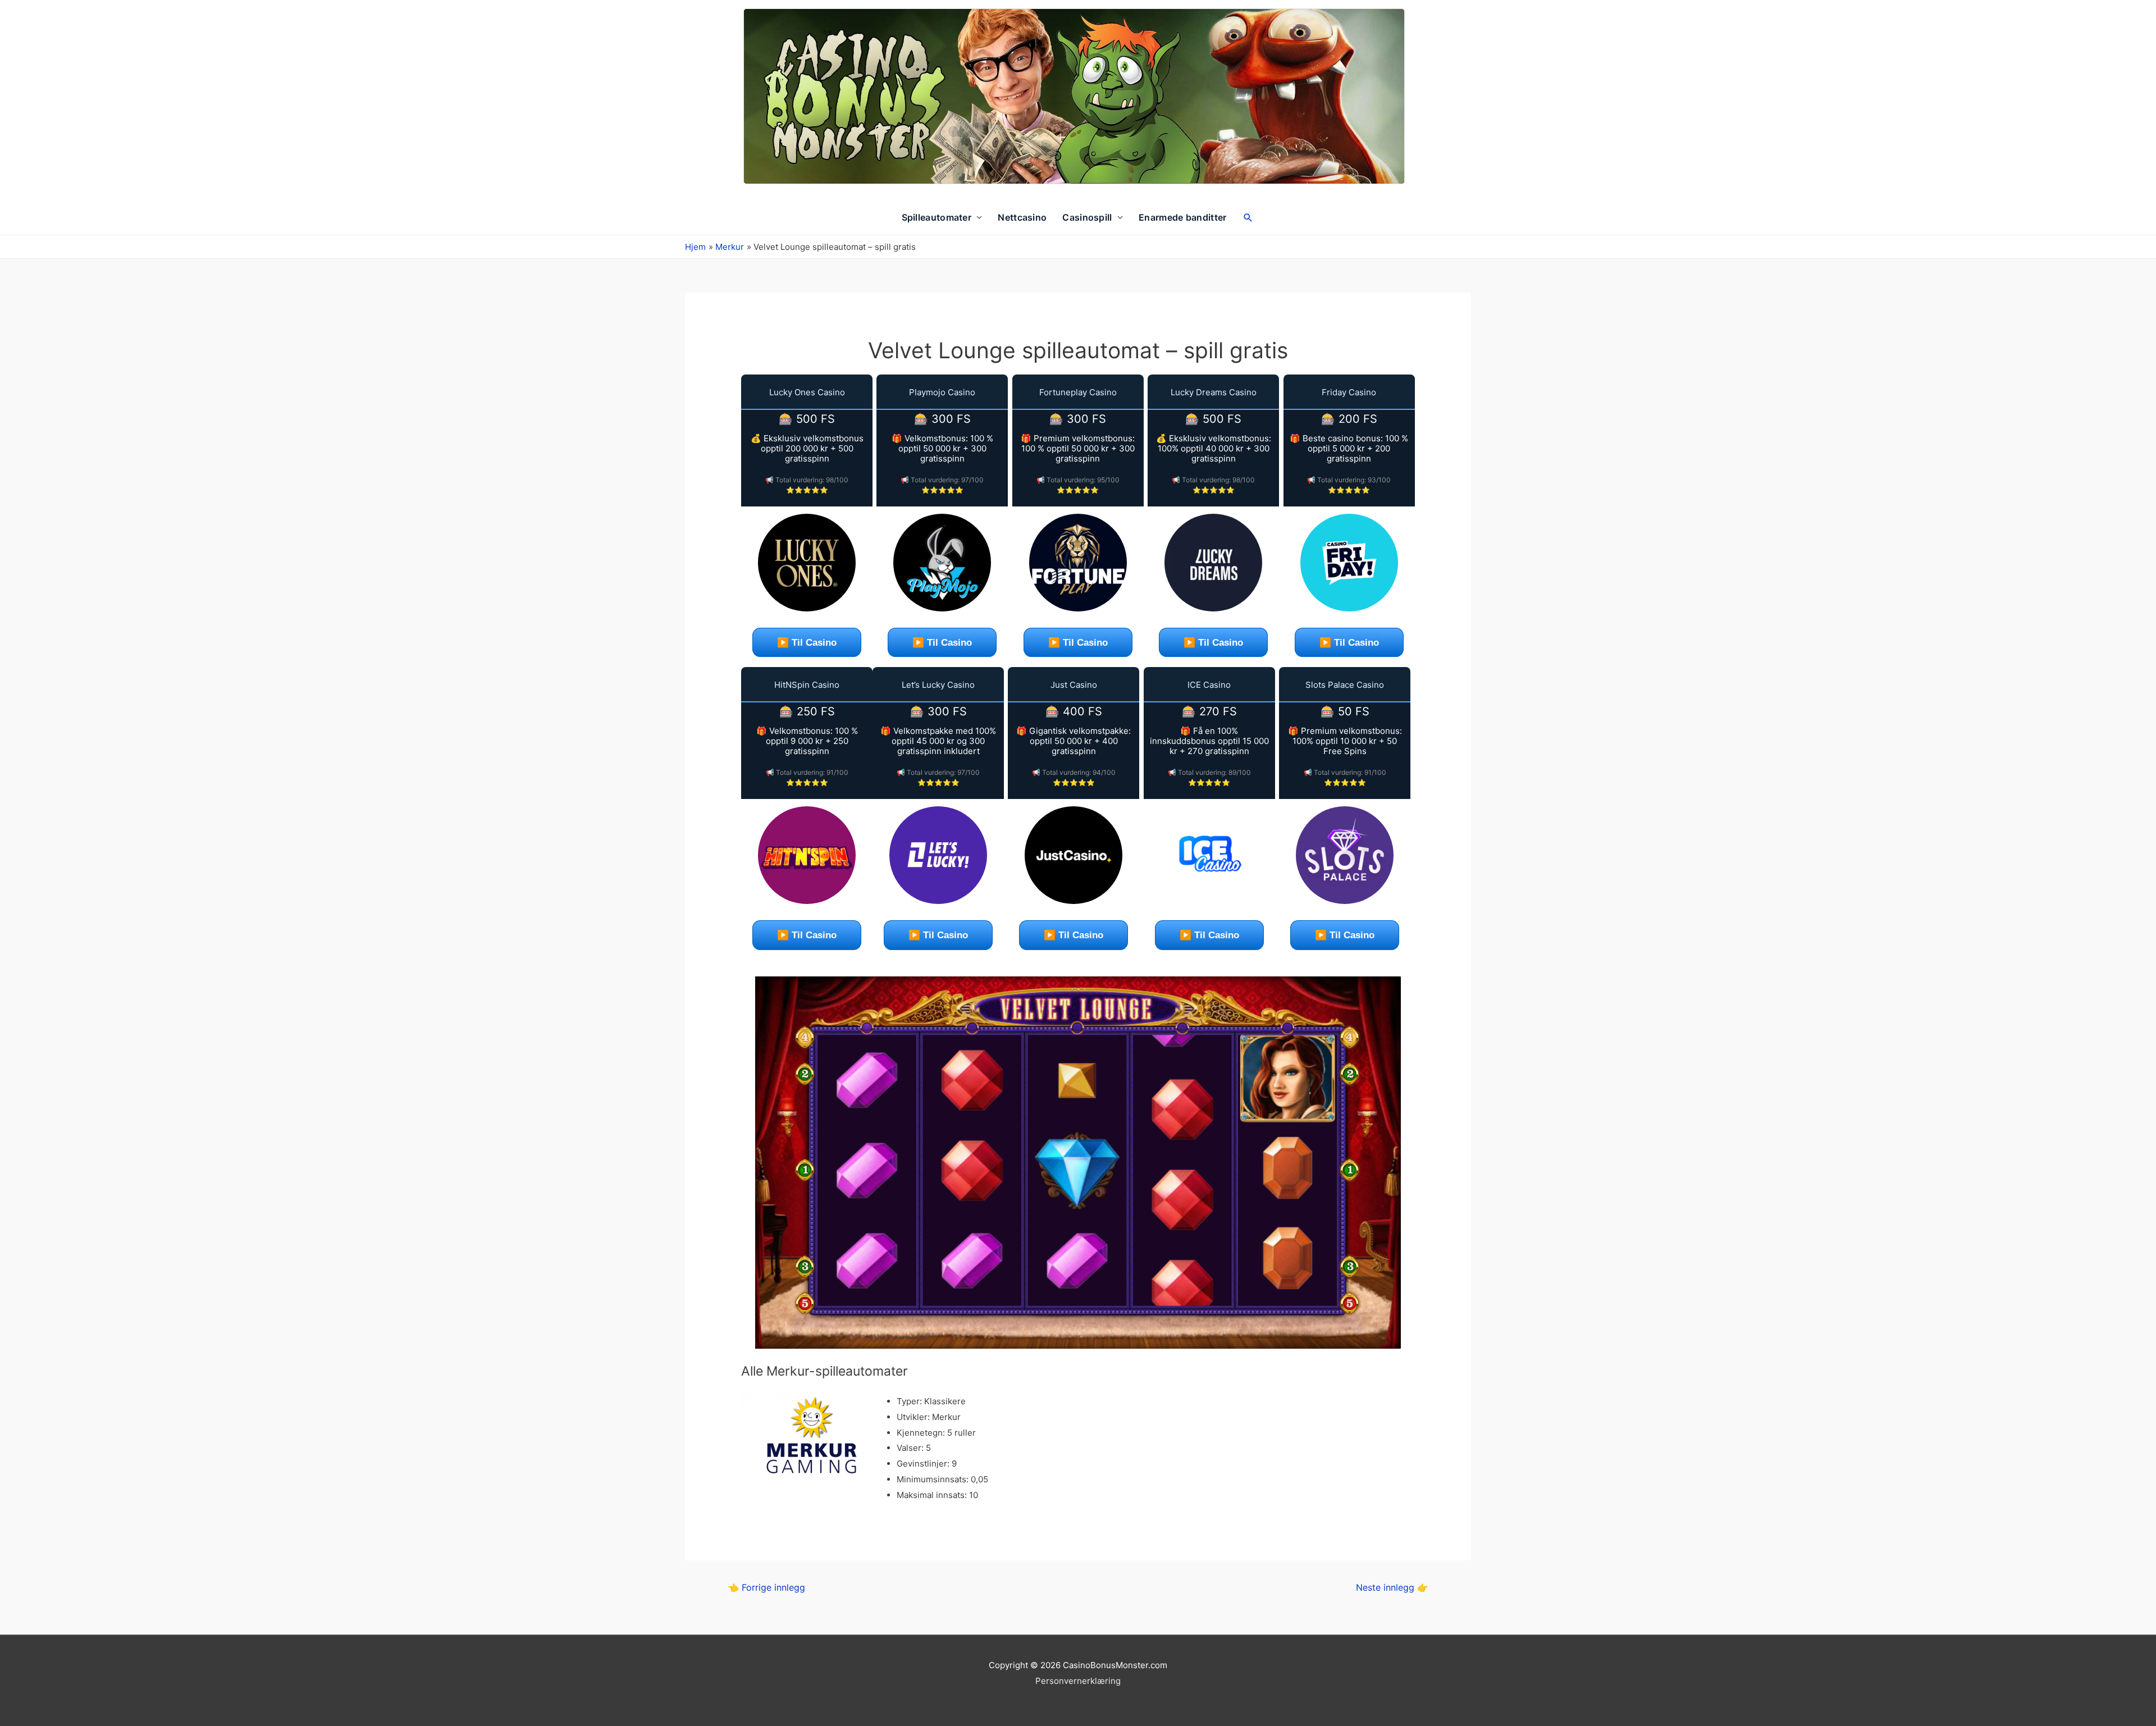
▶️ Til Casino (807, 643)
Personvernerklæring (1078, 1681)
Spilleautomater (937, 217)
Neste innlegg (1392, 1588)
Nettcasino (1022, 217)
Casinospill (1087, 217)
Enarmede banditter (1182, 217)
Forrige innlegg (766, 1588)
